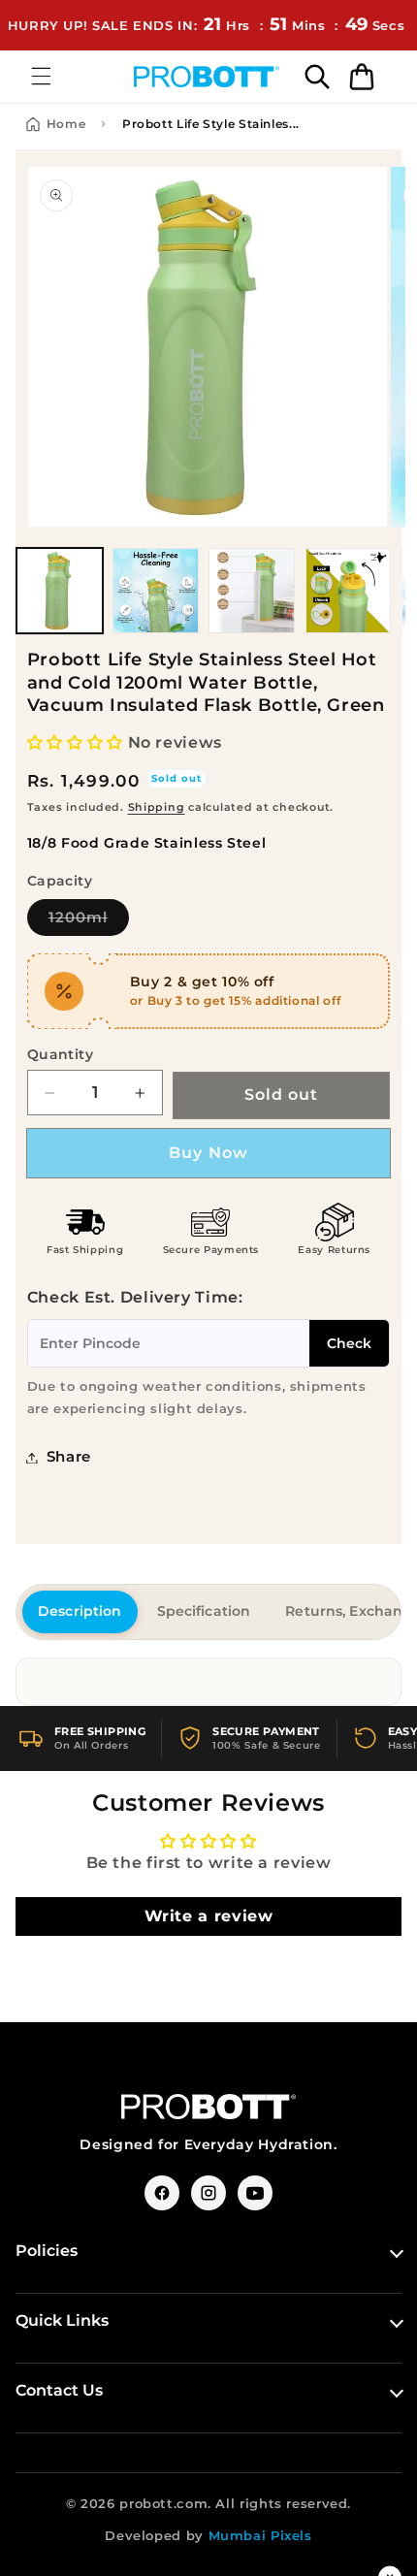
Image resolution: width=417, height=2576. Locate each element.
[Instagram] (208, 2193)
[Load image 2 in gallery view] (156, 591)
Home (66, 124)
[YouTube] (255, 2193)
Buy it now (209, 1153)
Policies (47, 2251)
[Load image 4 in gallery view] (349, 591)
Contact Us (59, 2390)
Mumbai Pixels (260, 2535)
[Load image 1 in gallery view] (60, 591)
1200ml (89, 917)
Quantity (60, 1054)
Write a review (209, 1916)
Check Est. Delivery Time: (135, 1297)
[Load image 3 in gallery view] (252, 591)
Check (349, 1343)
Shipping (157, 807)
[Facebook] (162, 2193)
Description (80, 1611)
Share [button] (69, 1457)
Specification (204, 1611)
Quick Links (62, 2320)
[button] (41, 77)
